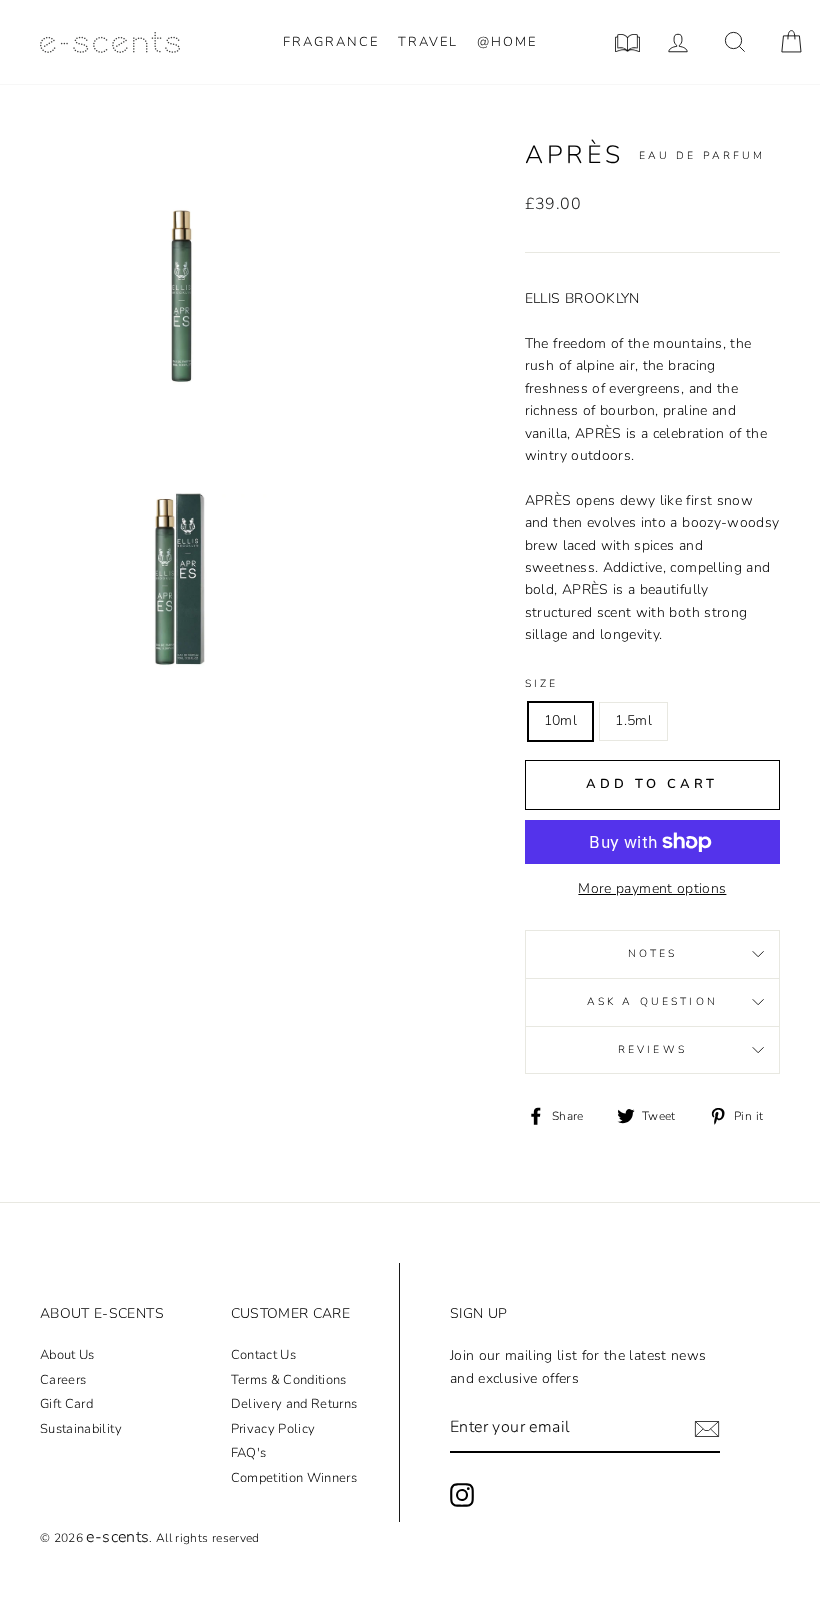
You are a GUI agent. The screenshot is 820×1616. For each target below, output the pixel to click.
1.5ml (633, 720)
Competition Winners (294, 1478)
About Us (67, 1355)
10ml (560, 720)
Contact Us (264, 1355)
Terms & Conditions (289, 1380)
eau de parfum (702, 155)
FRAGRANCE (331, 42)
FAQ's (249, 1453)
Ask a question (652, 1001)
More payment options (652, 888)
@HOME (507, 42)
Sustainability (81, 1429)
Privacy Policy (273, 1429)
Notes (653, 953)
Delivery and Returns (294, 1404)
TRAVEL (428, 42)
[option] (181, 280)
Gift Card (66, 1404)
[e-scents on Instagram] (462, 1495)
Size (542, 683)
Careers (63, 1380)
